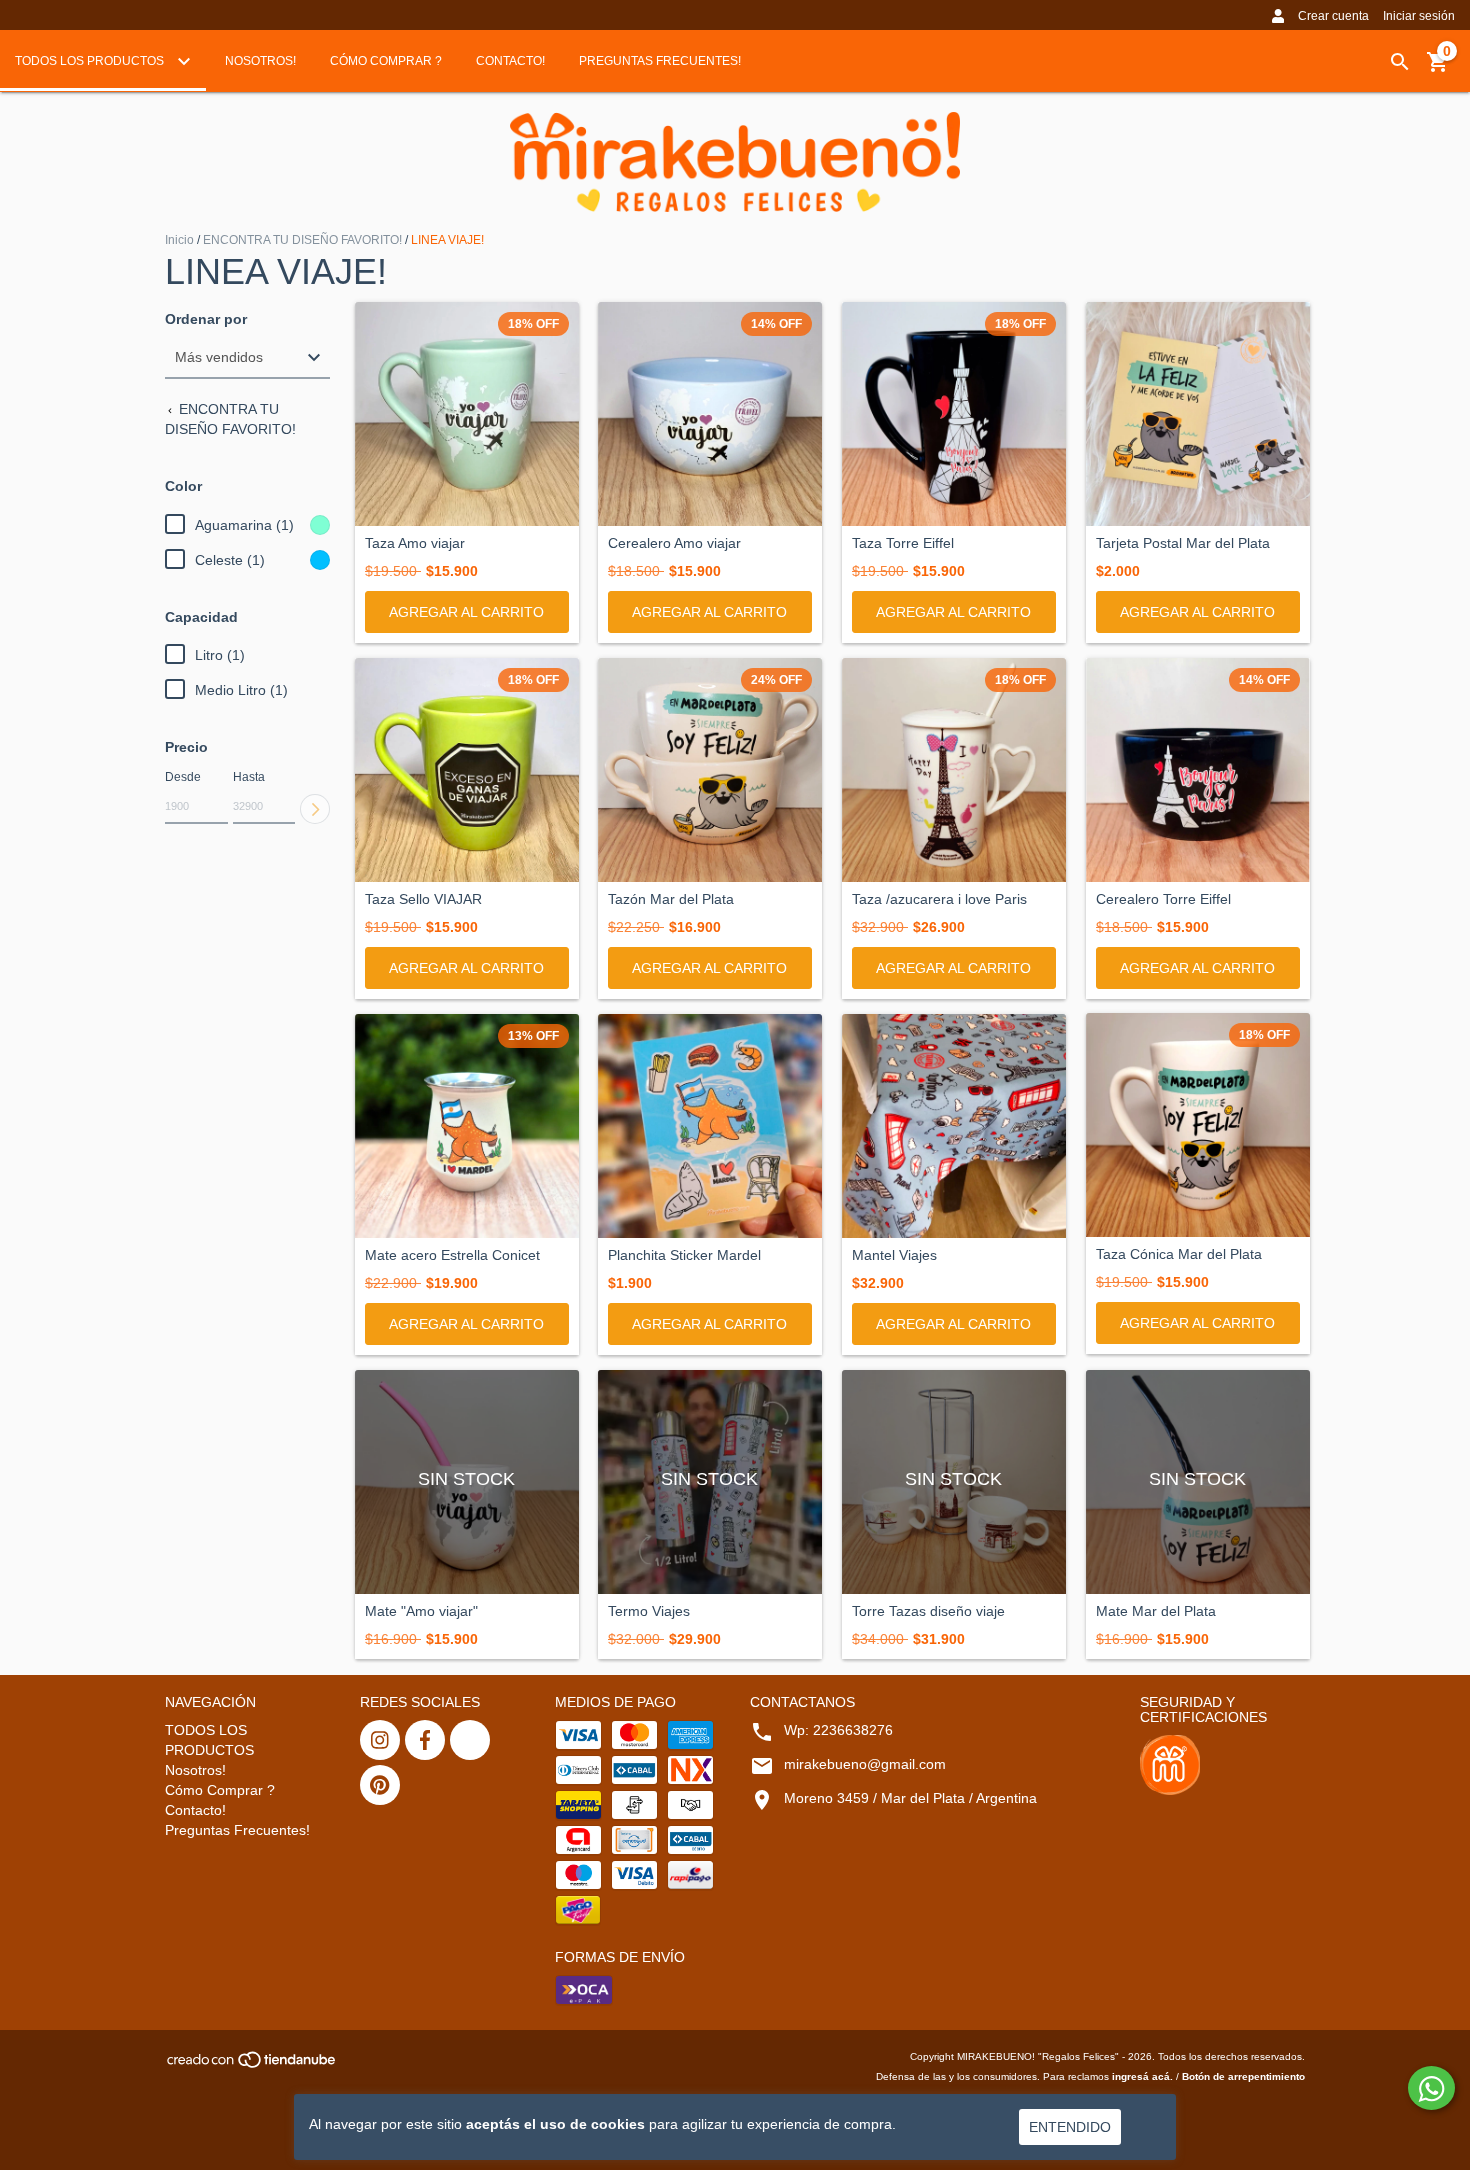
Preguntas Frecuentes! (660, 61)
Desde (183, 777)
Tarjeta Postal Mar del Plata (1183, 543)
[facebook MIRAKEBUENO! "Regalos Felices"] (425, 1740)
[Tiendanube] (252, 2066)
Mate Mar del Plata (1156, 1611)
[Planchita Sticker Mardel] (710, 1126)
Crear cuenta (1333, 16)
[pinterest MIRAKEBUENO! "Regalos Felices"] (380, 1785)
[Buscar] (1400, 62)
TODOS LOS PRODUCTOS (91, 61)
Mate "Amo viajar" (421, 1611)
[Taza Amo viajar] (467, 414)
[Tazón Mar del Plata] (710, 770)
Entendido (1070, 2127)
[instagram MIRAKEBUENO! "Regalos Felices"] (380, 1740)
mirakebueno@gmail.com (865, 1764)
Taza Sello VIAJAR (423, 899)
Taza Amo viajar (415, 543)
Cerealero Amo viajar (674, 543)
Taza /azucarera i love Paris (939, 899)
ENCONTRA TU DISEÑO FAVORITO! (302, 240)
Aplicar (315, 809)
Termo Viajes (649, 1611)
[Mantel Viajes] (954, 1126)
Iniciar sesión (1419, 16)
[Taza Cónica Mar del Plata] (1198, 1125)
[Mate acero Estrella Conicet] (467, 1126)
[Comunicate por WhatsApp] (1431, 2088)
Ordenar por (206, 319)
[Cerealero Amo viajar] (710, 414)
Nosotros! (260, 61)
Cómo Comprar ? (386, 61)
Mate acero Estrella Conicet (452, 1255)
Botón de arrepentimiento (1243, 2076)
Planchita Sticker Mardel (684, 1255)
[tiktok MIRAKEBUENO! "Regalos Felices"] (470, 1740)
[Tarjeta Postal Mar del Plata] (1198, 414)
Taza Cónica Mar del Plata (1179, 1254)
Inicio (179, 240)
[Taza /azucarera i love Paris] (954, 770)
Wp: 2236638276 (838, 1730)
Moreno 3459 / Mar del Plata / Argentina (910, 1798)
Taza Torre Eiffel (903, 543)
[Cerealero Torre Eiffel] (1198, 769)
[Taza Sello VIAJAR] (467, 770)
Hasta (249, 777)
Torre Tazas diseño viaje (928, 1611)
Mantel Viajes (894, 1255)
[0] (1438, 69)
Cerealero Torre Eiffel (1163, 899)
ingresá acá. (1142, 2076)
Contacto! (510, 61)
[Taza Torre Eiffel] (954, 414)
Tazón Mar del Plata (671, 899)
